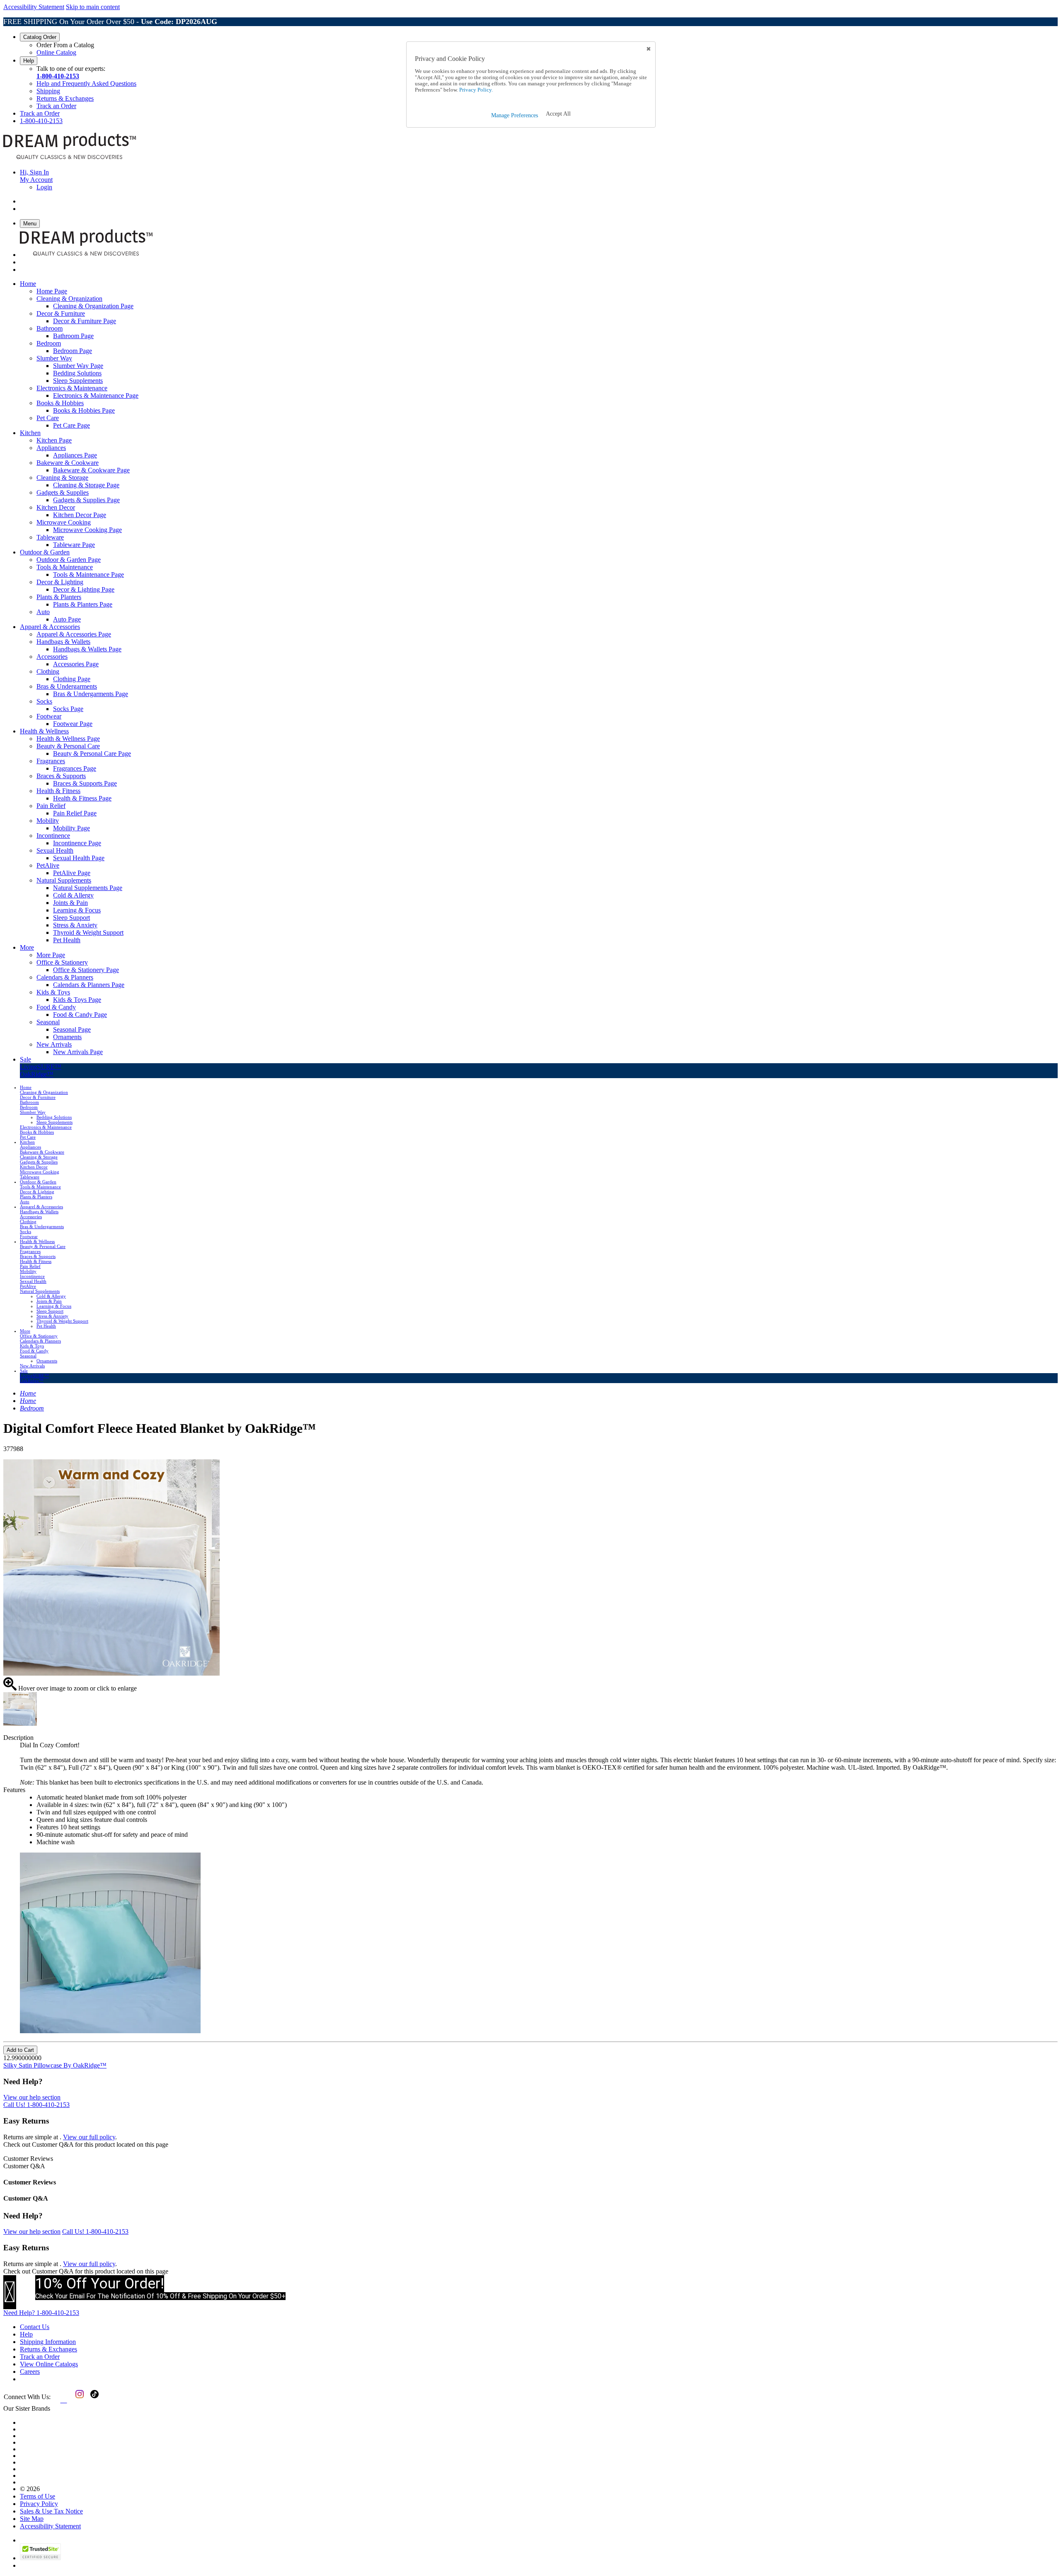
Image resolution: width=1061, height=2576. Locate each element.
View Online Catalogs (49, 2364)
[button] (558, 114)
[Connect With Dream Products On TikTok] (94, 2400)
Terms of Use (38, 2496)
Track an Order (56, 106)
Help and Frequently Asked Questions (86, 83)
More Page (51, 955)
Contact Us (35, 2327)
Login (44, 187)
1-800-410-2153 (58, 76)
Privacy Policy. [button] (475, 90)
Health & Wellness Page (68, 739)
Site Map (32, 2519)
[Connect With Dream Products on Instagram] (78, 2400)
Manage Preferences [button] (515, 115)
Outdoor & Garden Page (69, 560)
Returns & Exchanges (65, 98)
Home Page (52, 291)
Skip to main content (93, 7)
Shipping (48, 91)
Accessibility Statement (34, 7)
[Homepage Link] (70, 158)
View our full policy (89, 2137)
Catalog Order (40, 37)
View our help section (32, 2097)
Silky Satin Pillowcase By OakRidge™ (55, 2065)
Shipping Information (48, 2342)
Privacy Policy (39, 2504)
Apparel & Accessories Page (74, 634)
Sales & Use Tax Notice (51, 2511)
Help (29, 61)
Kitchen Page (54, 440)
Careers (30, 2372)
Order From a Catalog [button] (65, 45)
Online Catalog (56, 52)
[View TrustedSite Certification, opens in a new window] (40, 2558)
